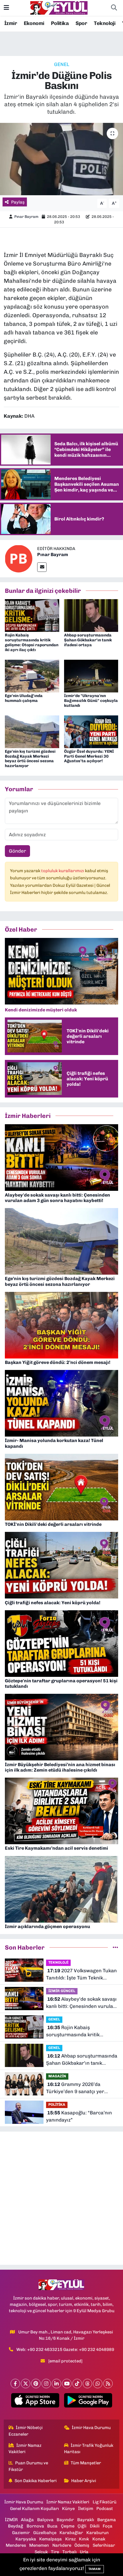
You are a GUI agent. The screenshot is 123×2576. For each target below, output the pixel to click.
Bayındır (65, 2520)
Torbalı (70, 2552)
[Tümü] (115, 1947)
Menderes (16, 2545)
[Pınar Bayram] (19, 558)
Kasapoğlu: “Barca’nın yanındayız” (79, 2116)
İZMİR (11, 2520)
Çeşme (68, 2526)
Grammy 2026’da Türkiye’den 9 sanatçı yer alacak (75, 2088)
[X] (26, 2384)
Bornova (35, 2526)
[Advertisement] (61, 2198)
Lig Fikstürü (105, 2502)
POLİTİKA (57, 2104)
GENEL (62, 64)
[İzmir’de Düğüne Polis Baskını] (61, 159)
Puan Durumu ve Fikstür (28, 2466)
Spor (81, 23)
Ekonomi (34, 23)
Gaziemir (21, 2533)
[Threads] (87, 2384)
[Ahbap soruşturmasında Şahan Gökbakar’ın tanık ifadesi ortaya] (91, 615)
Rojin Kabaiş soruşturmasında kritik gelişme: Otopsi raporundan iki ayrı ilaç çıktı (32, 642)
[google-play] (88, 2401)
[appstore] (35, 2401)
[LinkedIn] (56, 2384)
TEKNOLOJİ (58, 1962)
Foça (108, 2526)
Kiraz (71, 2539)
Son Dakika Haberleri (36, 2481)
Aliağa (27, 2520)
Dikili (95, 2526)
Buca (52, 2526)
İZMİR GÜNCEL (62, 1991)
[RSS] (108, 2384)
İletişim (86, 2509)
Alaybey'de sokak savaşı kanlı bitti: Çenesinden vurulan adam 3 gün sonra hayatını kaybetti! (81, 2003)
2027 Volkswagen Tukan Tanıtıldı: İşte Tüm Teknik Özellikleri (81, 1975)
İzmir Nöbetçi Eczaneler (26, 2431)
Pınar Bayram (26, 217)
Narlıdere (62, 2545)
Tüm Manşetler (86, 2463)
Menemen (39, 2545)
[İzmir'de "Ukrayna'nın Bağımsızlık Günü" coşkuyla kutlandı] (91, 676)
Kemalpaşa (50, 2539)
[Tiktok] (77, 2384)
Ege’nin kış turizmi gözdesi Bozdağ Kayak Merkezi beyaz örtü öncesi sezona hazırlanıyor (30, 759)
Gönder (17, 851)
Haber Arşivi (84, 2481)
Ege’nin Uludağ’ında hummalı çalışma (24, 698)
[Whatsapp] (98, 2384)
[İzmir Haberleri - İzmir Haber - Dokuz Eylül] (59, 7)
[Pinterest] (36, 2384)
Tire (55, 2552)
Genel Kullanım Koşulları (34, 2509)
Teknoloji (105, 23)
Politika (60, 23)
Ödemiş (82, 2545)
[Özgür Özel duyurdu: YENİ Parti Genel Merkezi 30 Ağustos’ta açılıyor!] (91, 731)
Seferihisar (104, 2545)
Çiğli (82, 2526)
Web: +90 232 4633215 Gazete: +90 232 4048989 (65, 2349)
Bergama (107, 2520)
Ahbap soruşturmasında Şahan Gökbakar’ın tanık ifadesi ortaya (88, 640)
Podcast (105, 2509)
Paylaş (18, 202)
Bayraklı (86, 2520)
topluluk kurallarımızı (63, 871)
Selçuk (41, 2552)
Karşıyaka (26, 2539)
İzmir (11, 23)
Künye (68, 2509)
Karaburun (98, 2533)
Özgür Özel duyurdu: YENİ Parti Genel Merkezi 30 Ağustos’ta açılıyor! (89, 756)
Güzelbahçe (45, 2533)
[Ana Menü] (6, 8)
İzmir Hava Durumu (91, 2428)
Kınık (84, 2539)
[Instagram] (46, 2384)
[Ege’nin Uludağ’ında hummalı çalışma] (32, 676)
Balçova (45, 2520)
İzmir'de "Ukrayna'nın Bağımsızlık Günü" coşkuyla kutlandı (91, 701)
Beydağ (16, 2526)
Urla (84, 2552)
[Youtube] (67, 2384)
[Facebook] (15, 2384)
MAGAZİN (57, 2076)
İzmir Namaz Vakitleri (25, 2449)
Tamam (95, 2569)
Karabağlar (71, 2533)
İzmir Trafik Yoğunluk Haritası (89, 2449)
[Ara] (114, 8)
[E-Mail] (42, 567)
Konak (99, 2539)
